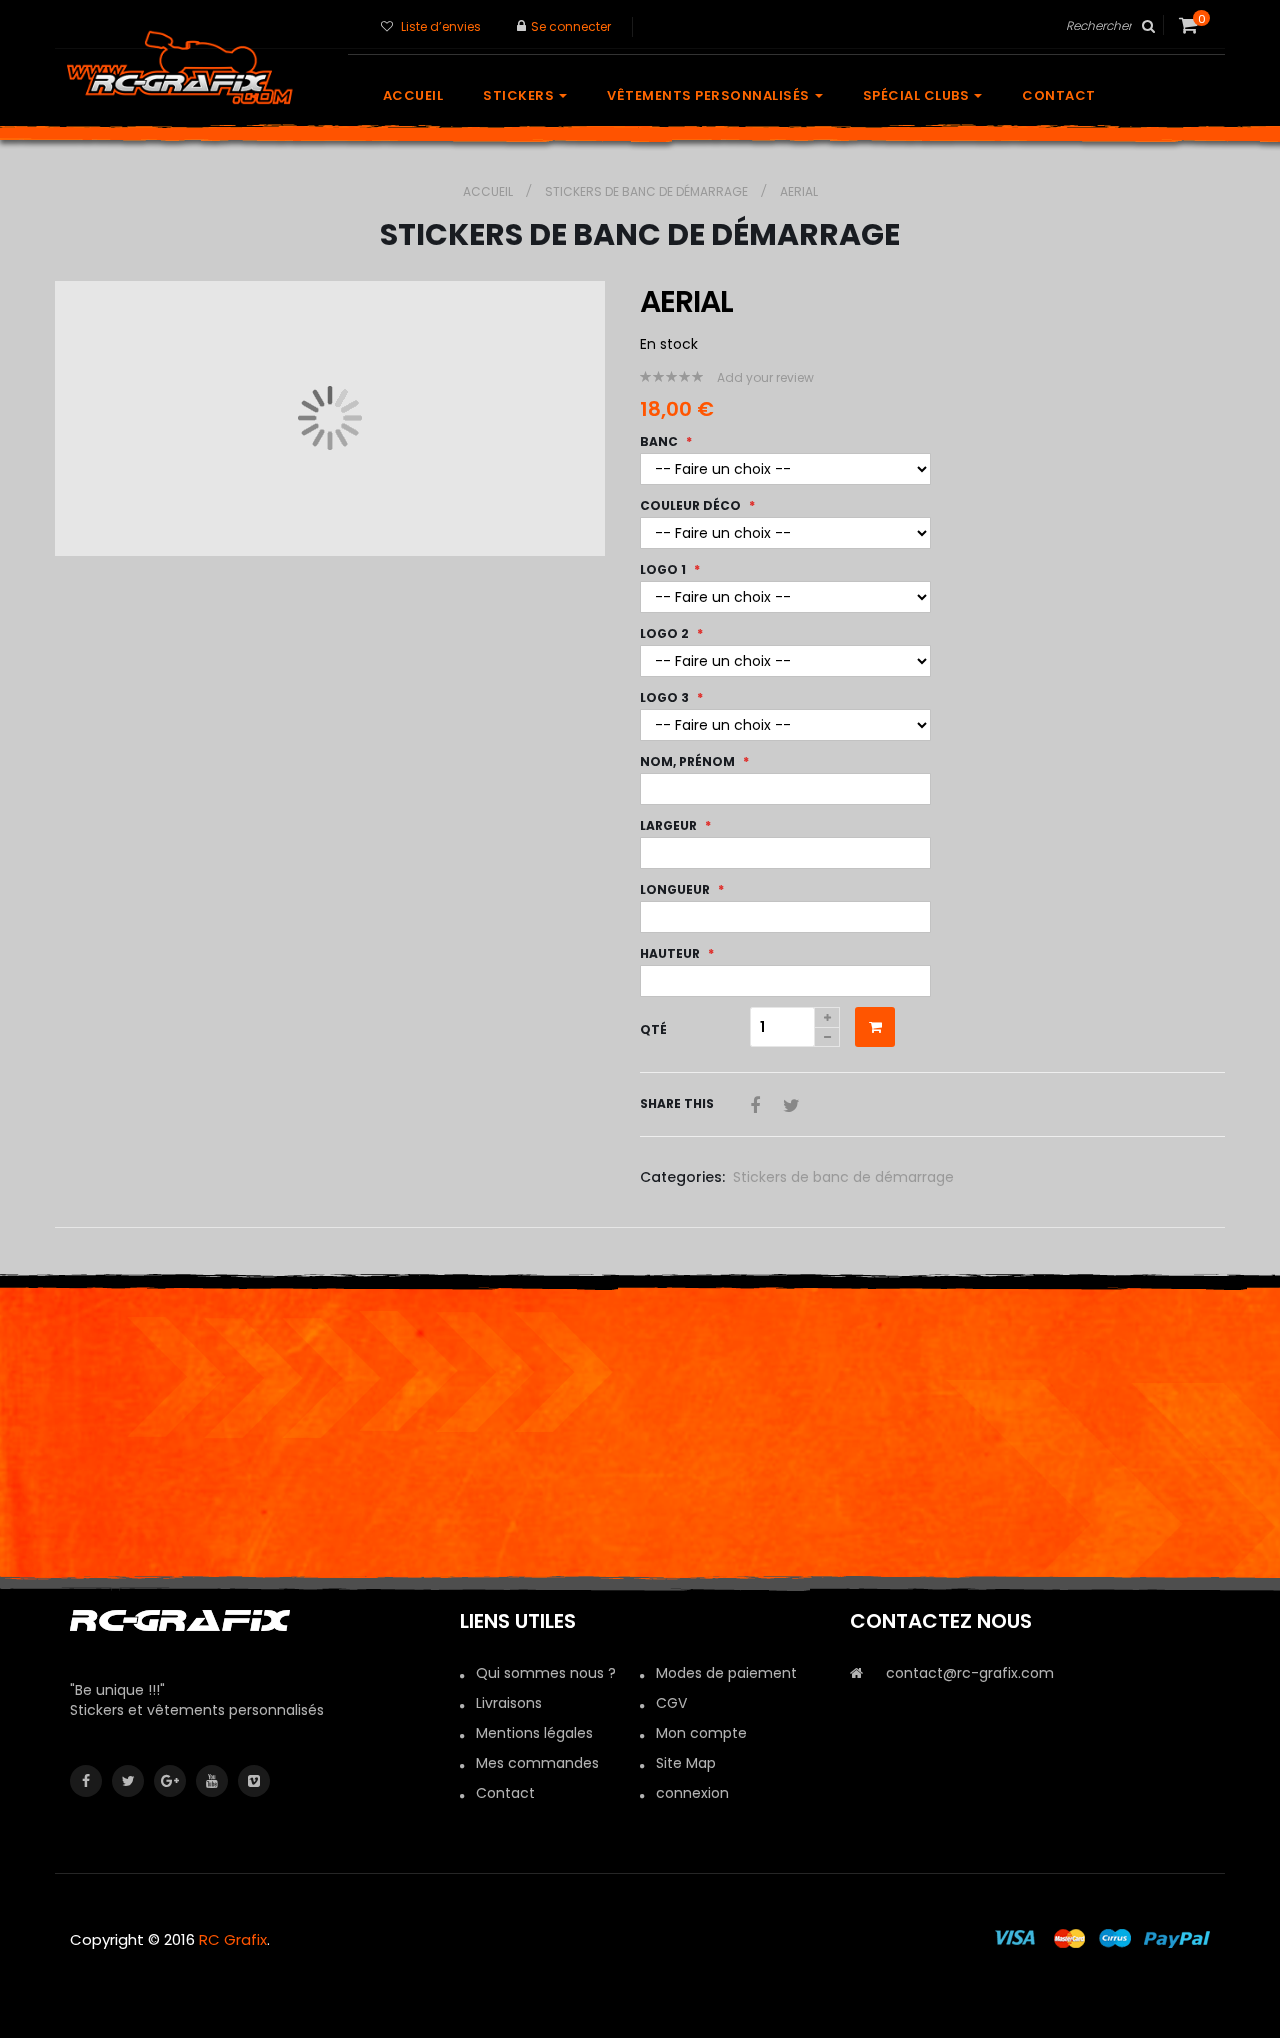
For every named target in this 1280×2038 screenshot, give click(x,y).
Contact (505, 1793)
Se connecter (571, 26)
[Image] (250, 1621)
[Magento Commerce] (201, 66)
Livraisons (509, 1703)
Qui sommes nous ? (546, 1673)
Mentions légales (534, 1733)
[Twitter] (128, 1781)
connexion (692, 1793)
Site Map (686, 1763)
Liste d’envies (441, 26)
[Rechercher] (1147, 26)
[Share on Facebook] (757, 1105)
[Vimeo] (254, 1781)
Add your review (765, 377)
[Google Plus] (170, 1781)
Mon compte (701, 1733)
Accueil (489, 191)
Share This (677, 1103)
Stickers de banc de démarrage (648, 191)
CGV (671, 1703)
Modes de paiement (726, 1673)
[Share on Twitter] (791, 1105)
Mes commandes (537, 1763)
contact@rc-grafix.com (970, 1673)
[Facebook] (86, 1781)
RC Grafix (233, 1939)
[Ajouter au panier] (875, 1027)
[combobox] (1112, 26)
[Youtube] (212, 1781)
